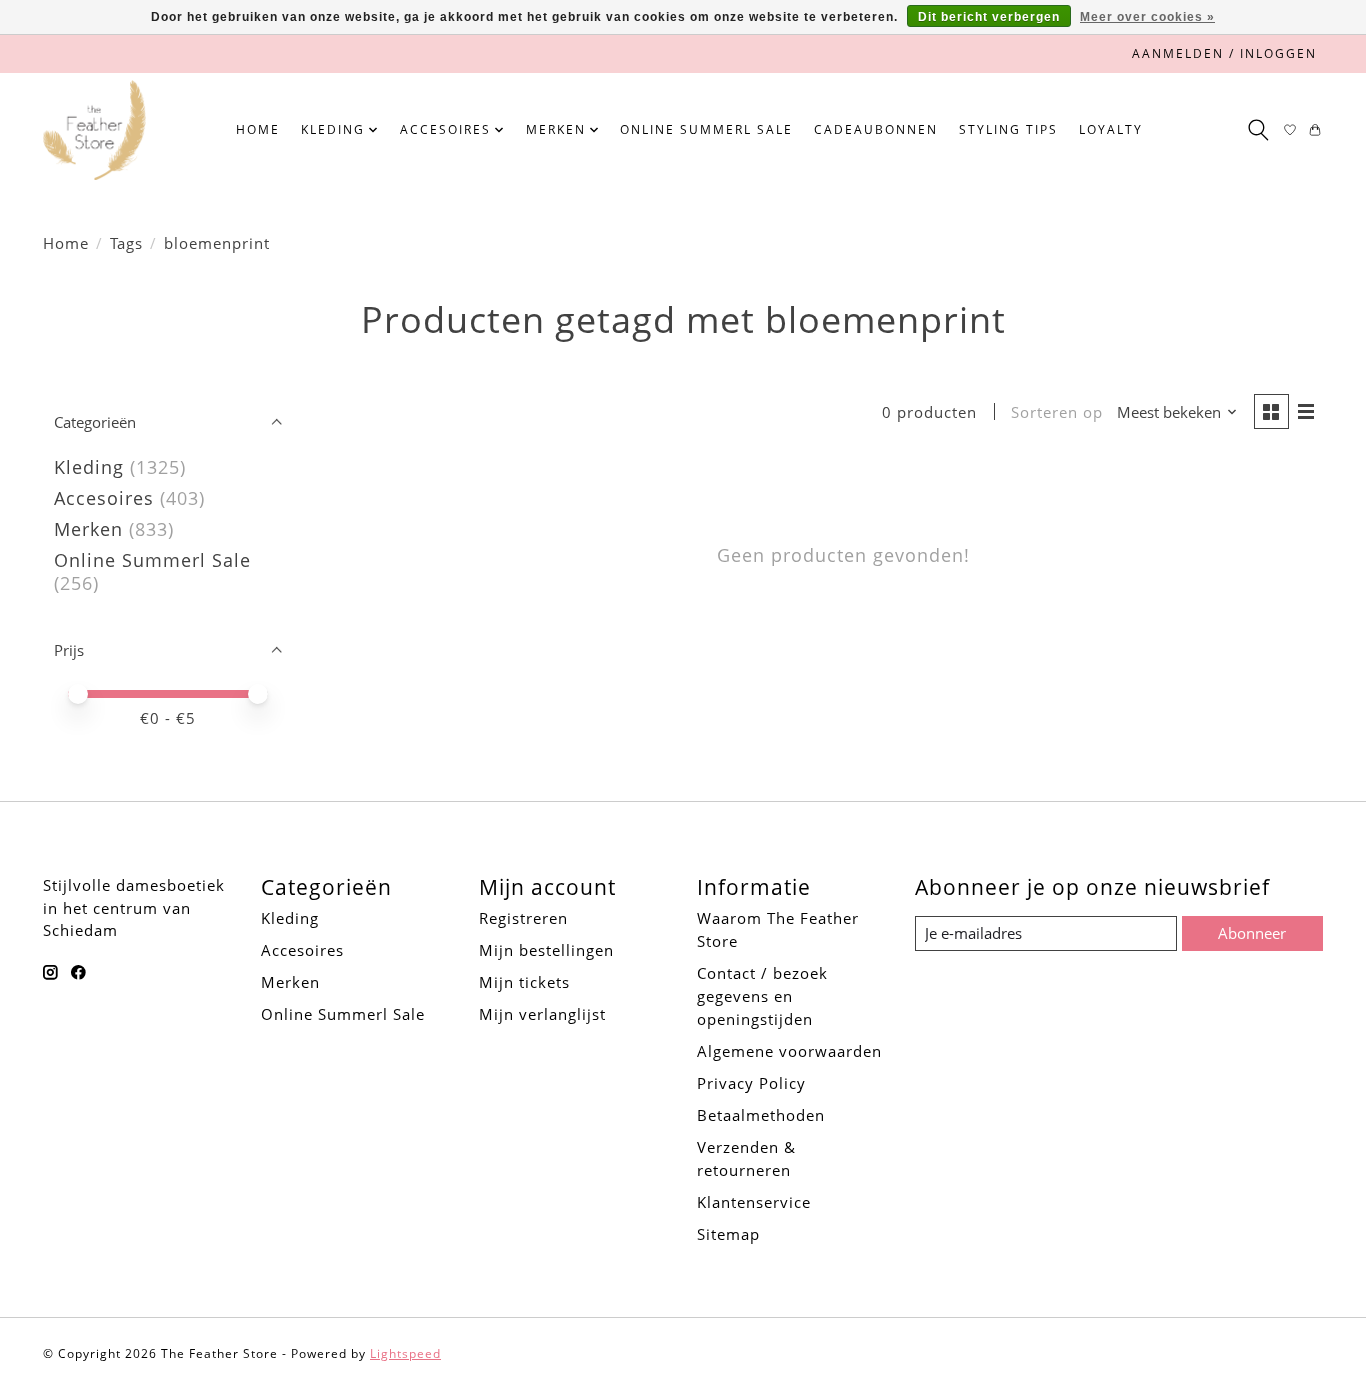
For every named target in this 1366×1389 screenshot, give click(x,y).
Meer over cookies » (1147, 17)
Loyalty (1111, 129)
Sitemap (728, 1234)
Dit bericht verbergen (989, 17)
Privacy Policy (751, 1083)
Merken (88, 529)
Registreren (523, 918)
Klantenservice (754, 1202)
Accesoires (104, 498)
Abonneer (1252, 933)
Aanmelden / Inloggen (1224, 53)
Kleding (89, 467)
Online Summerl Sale (706, 129)
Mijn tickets (524, 982)
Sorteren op (1057, 412)
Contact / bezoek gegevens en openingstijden (762, 996)
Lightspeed (405, 1353)
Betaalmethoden (761, 1115)
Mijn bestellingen (546, 950)
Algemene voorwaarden (789, 1051)
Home (258, 129)
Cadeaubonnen (876, 129)
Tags (126, 243)
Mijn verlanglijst (542, 1014)
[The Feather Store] (94, 130)
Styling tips (1008, 129)
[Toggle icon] (1257, 130)
